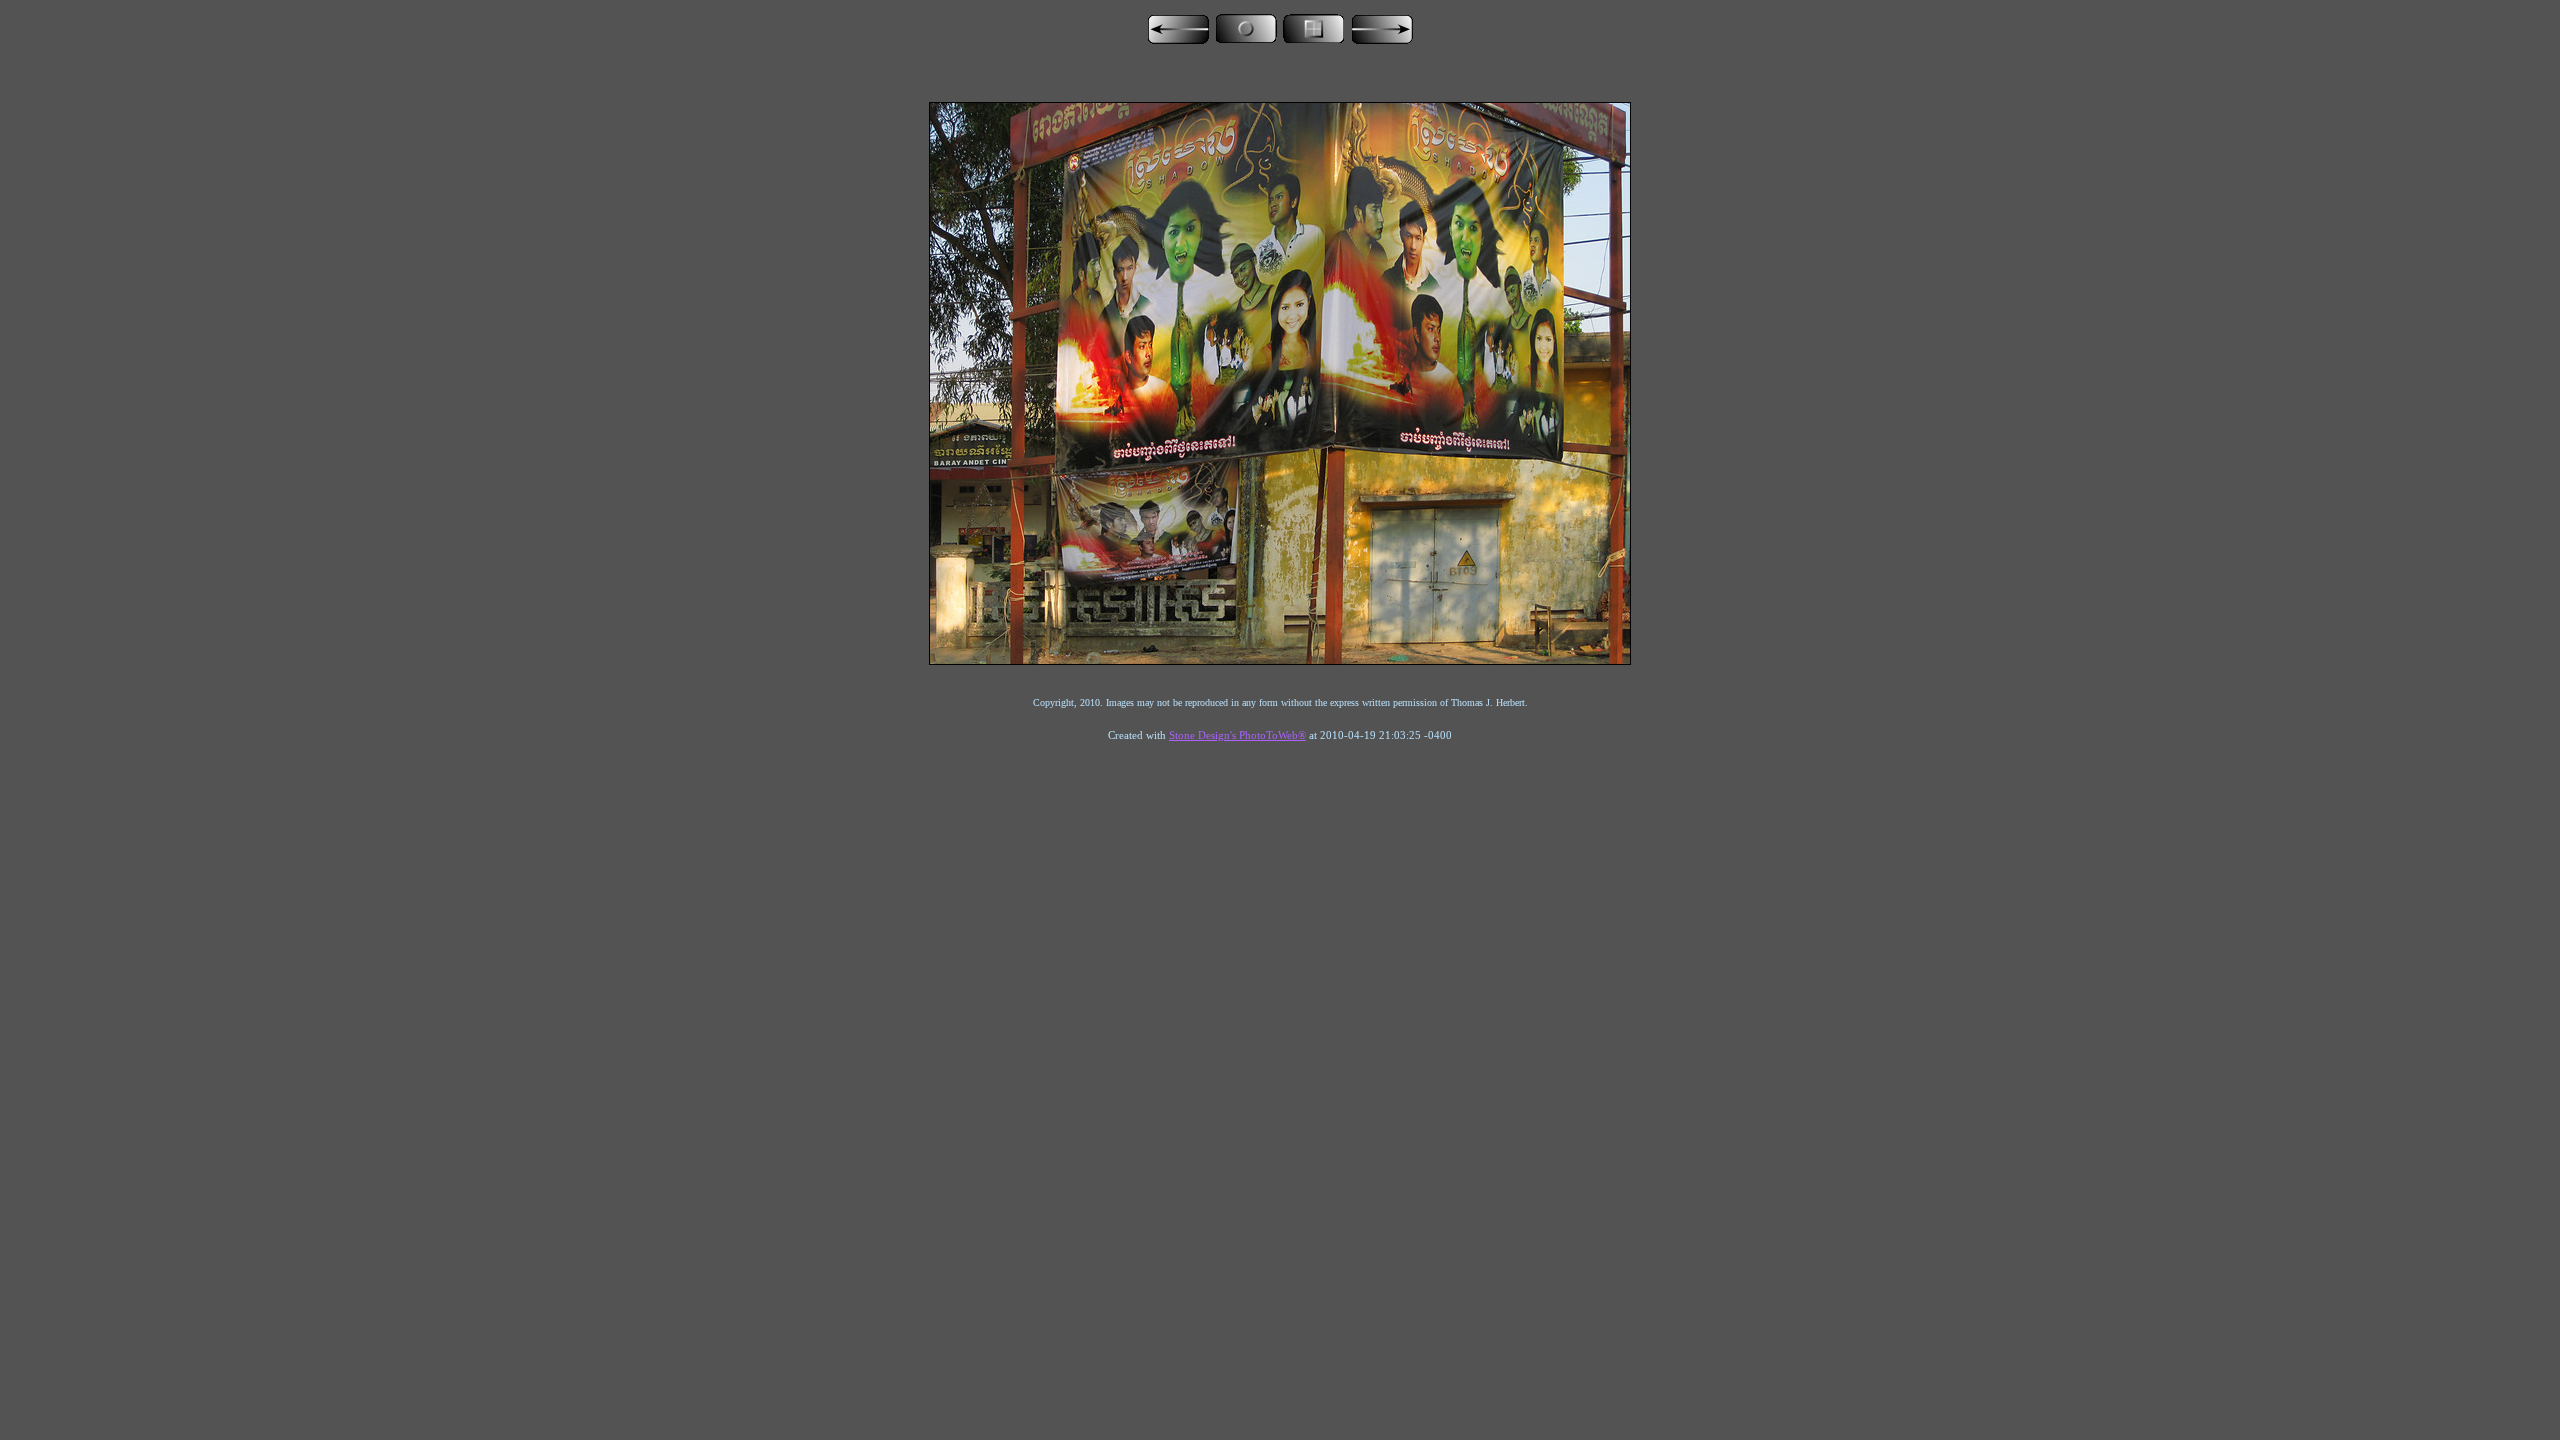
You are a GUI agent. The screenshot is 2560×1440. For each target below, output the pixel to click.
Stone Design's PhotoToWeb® (1237, 735)
